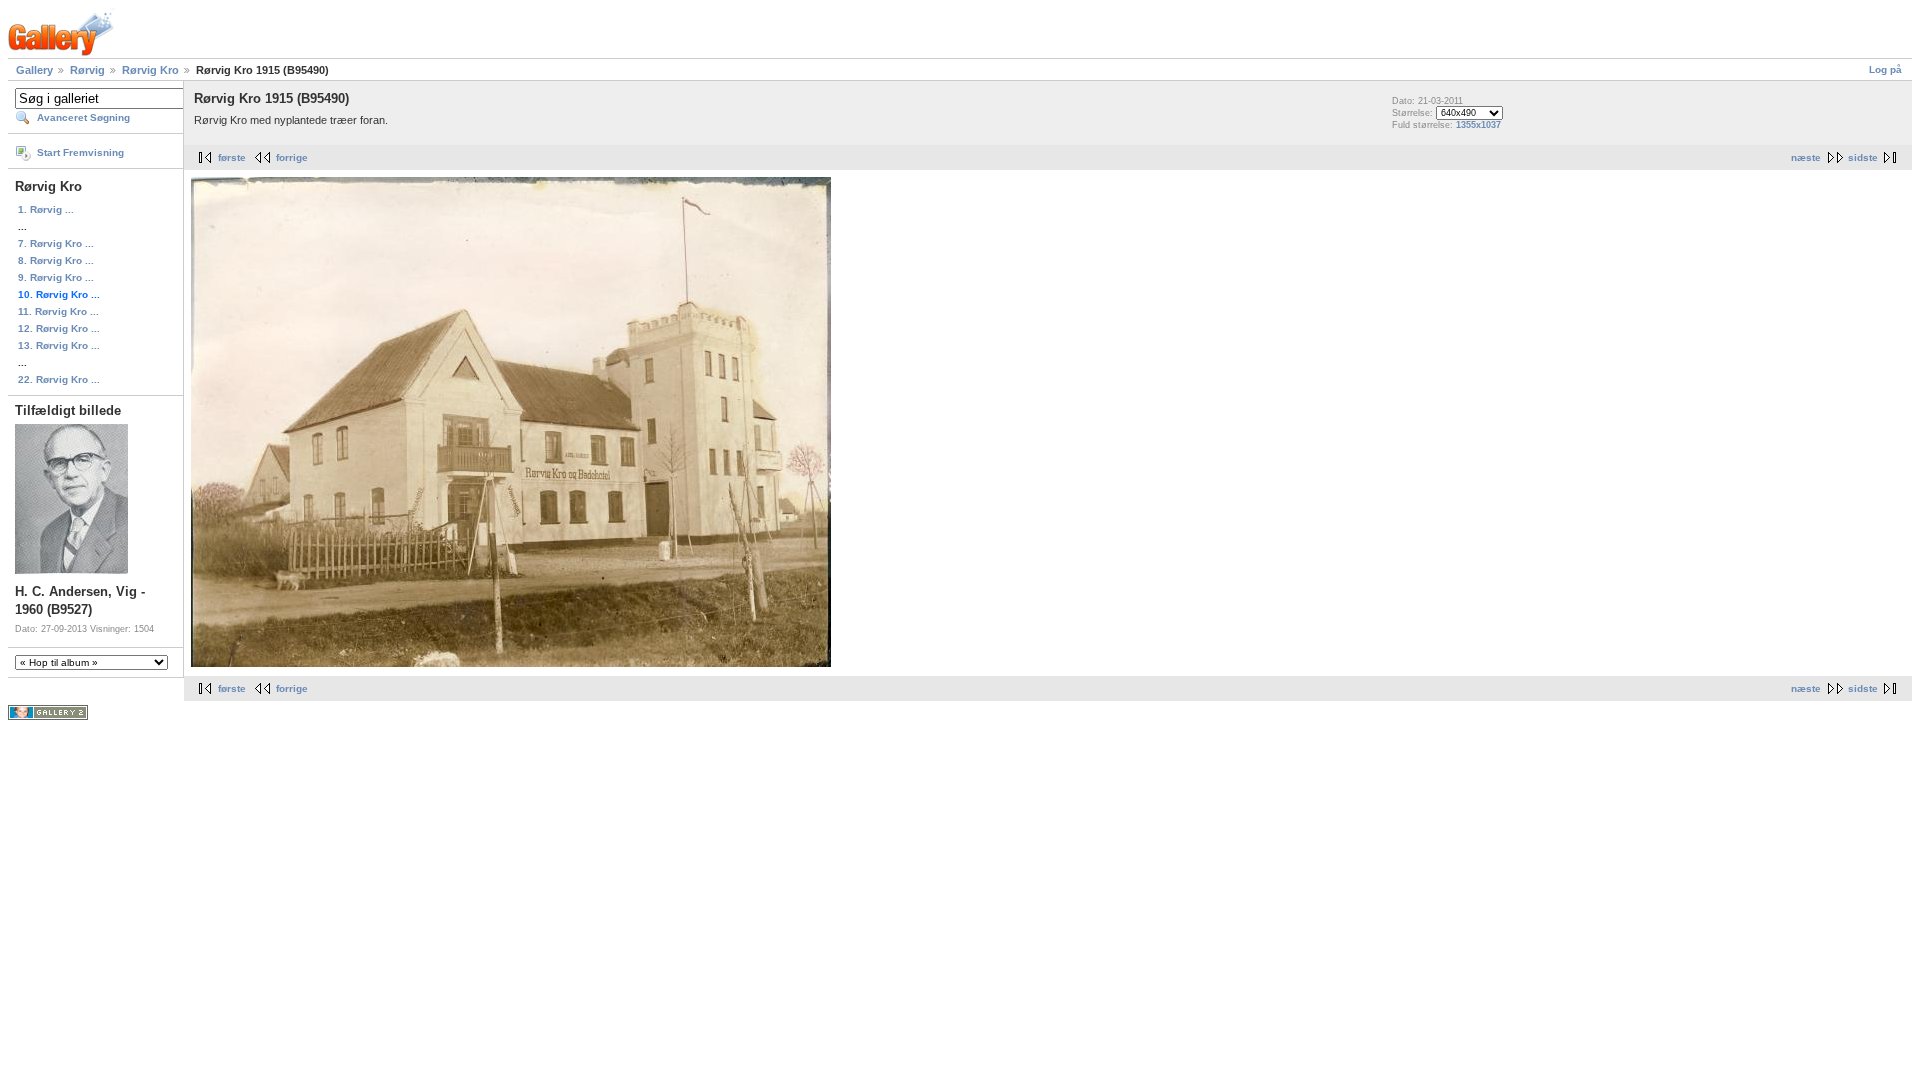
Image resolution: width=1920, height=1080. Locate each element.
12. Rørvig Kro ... (59, 328)
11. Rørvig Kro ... (58, 311)
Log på (1885, 69)
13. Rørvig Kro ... (59, 345)
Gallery (34, 70)
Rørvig (87, 70)
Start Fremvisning (80, 152)
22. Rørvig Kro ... (59, 379)
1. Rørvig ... (46, 209)
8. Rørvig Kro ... (56, 260)
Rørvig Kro (150, 70)
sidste (1863, 157)
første (232, 157)
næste (1806, 157)
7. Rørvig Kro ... (56, 243)
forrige (292, 157)
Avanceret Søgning (83, 117)
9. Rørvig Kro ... (56, 277)
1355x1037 (1478, 125)
